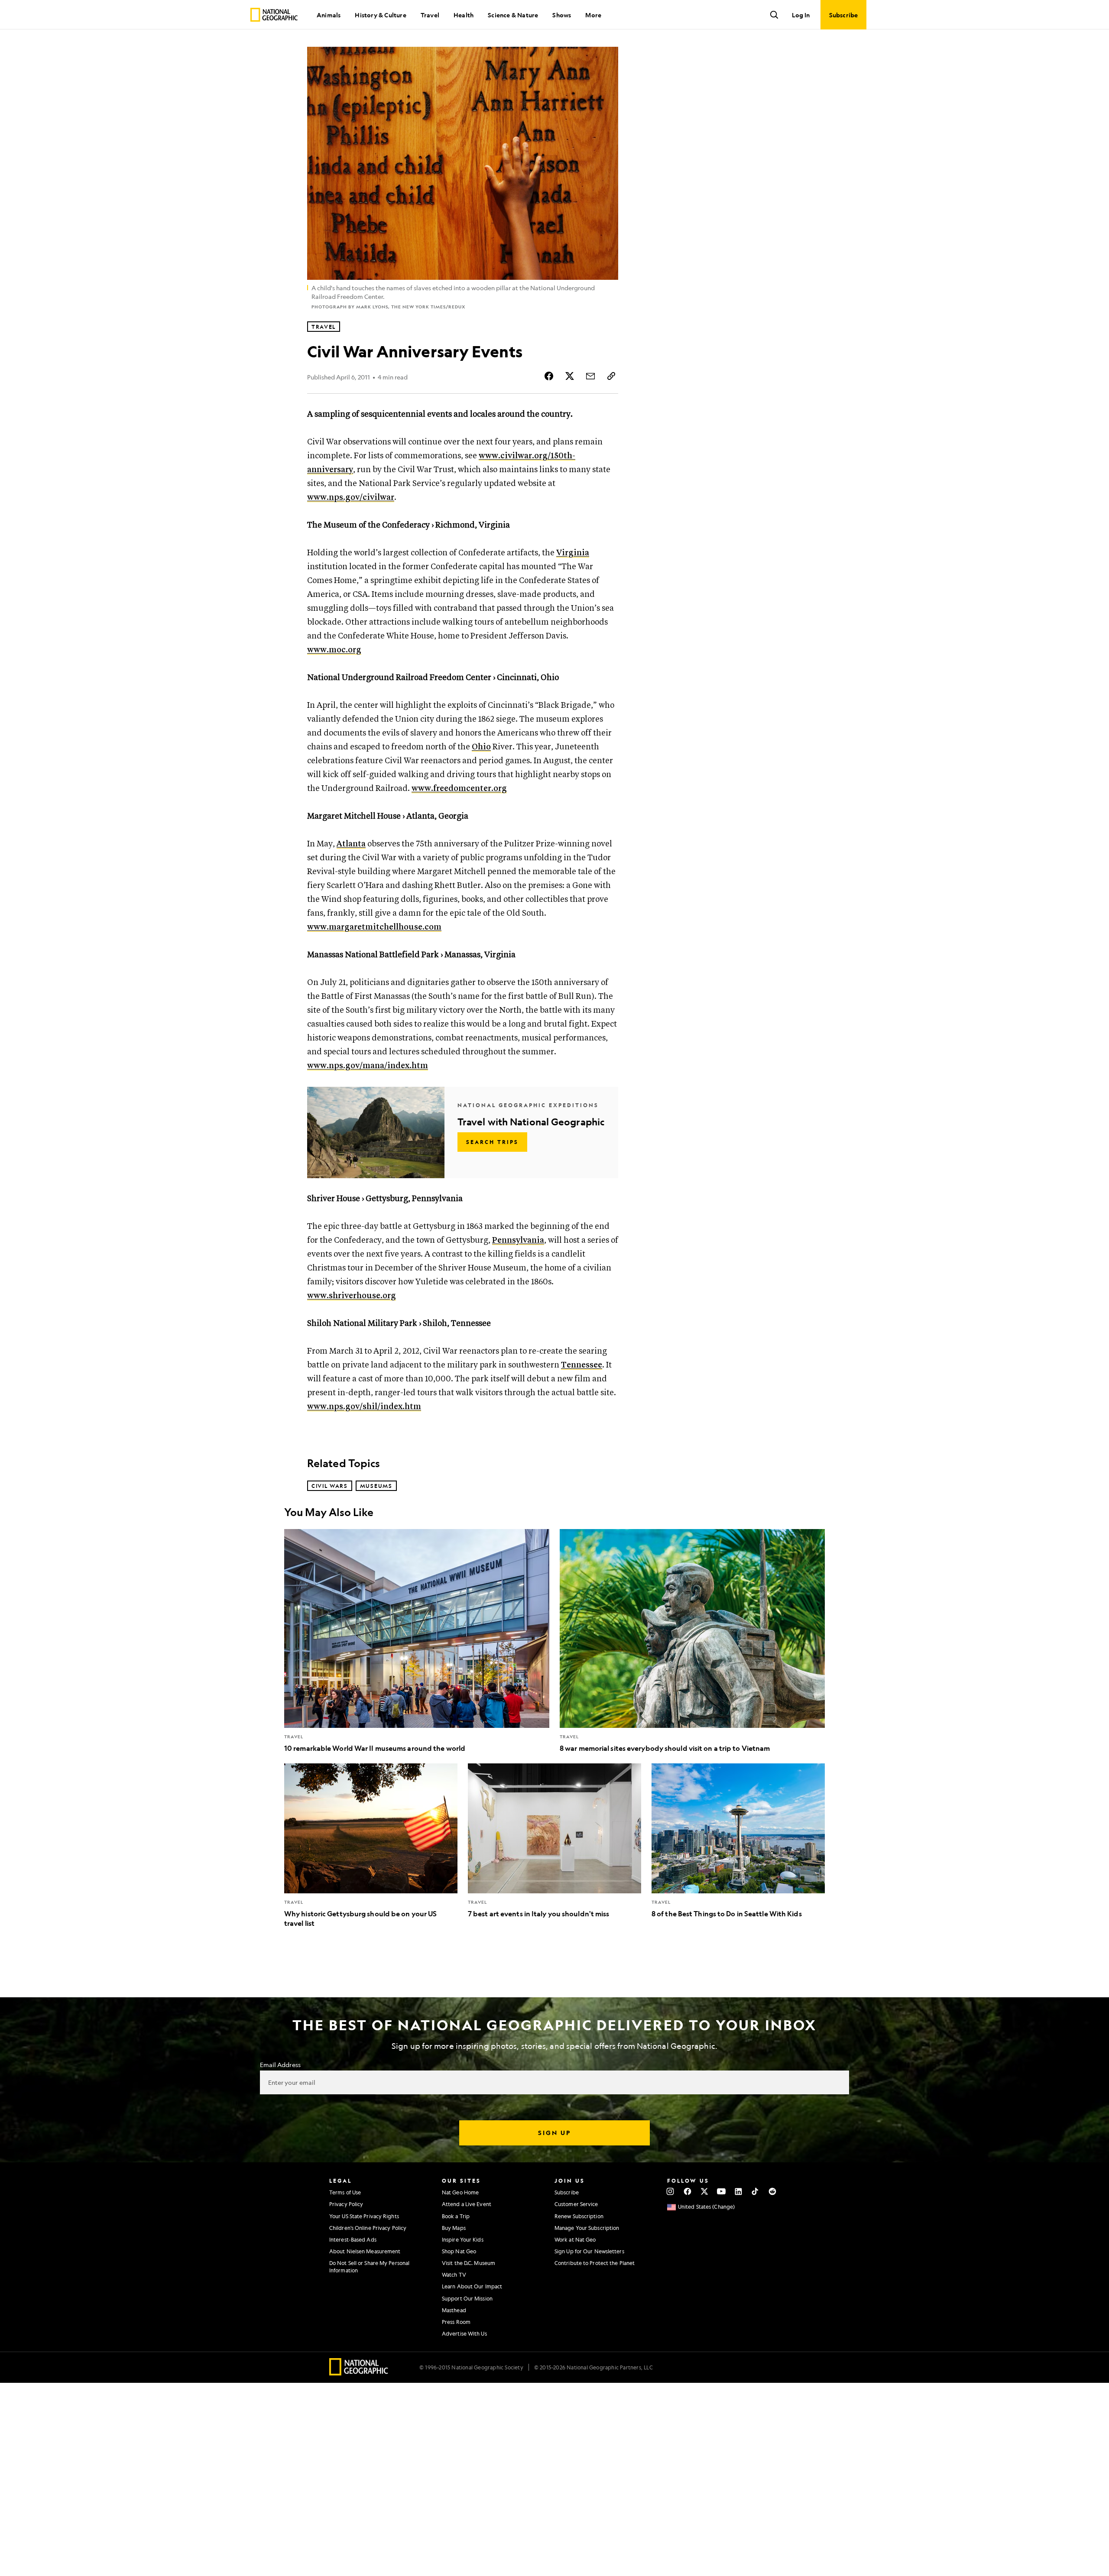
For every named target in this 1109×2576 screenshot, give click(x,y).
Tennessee (582, 1365)
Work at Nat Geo (575, 2239)
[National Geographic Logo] (359, 2373)
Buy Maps (454, 2228)
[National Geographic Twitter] (704, 2191)
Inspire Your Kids (463, 2239)
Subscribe (567, 2192)
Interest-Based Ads (353, 2239)
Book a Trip (456, 2216)
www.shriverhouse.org (352, 1296)
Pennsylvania (518, 1240)
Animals (329, 15)
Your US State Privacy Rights (364, 2216)
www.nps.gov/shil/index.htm (364, 1407)
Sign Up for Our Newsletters (589, 2251)
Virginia (573, 553)
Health (464, 15)
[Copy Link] (611, 376)
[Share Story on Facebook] (549, 376)
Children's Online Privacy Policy (368, 2228)
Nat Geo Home (460, 2192)
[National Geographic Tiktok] (755, 2191)
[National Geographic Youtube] (721, 2191)
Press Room (456, 2322)
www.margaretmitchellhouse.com (374, 927)
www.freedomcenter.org (459, 789)
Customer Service (576, 2204)
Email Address (280, 2064)
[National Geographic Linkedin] (738, 2191)
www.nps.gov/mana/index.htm (368, 1066)
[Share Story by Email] (590, 376)
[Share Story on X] (570, 376)
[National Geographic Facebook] (687, 2191)
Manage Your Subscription (587, 2228)
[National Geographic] (274, 15)
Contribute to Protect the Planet (595, 2263)
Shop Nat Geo (459, 2251)
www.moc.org (334, 650)
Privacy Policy (346, 2204)
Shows (562, 15)
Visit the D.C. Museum (469, 2263)
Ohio (481, 747)
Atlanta (351, 844)
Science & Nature (513, 15)
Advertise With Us (464, 2333)
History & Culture (380, 15)
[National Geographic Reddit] (772, 2191)
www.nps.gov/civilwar (351, 497)
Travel (430, 15)
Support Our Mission (467, 2298)
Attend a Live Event (467, 2204)
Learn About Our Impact (472, 2286)
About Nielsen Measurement (365, 2251)
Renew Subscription (579, 2216)
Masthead (454, 2310)
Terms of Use (345, 2192)
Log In (801, 15)
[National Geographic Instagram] (670, 2191)
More (593, 15)
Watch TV (454, 2275)
